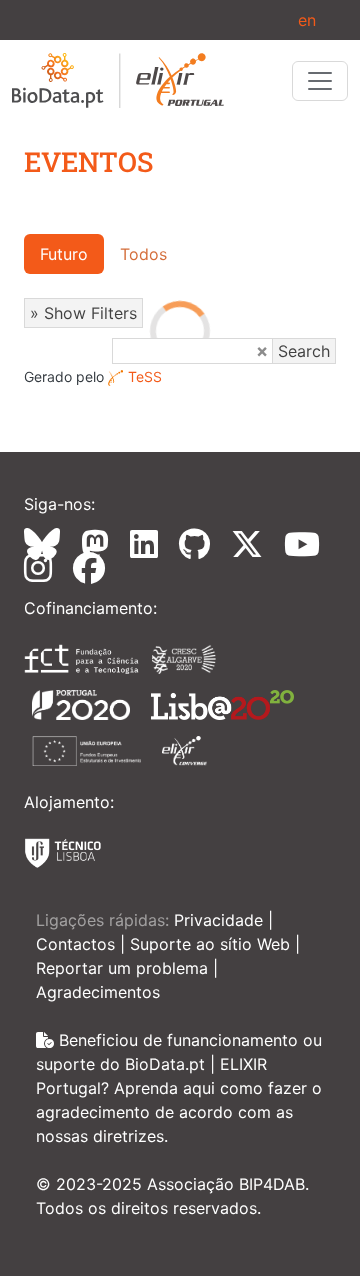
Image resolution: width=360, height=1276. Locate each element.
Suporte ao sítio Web (212, 944)
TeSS (145, 376)
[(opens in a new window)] (50, 544)
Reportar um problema (124, 968)
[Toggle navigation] (320, 81)
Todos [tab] (143, 254)
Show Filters (90, 313)
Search (304, 351)
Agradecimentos (98, 992)
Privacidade (221, 920)
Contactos (78, 944)
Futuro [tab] (64, 254)
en (307, 20)
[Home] (118, 80)
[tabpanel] (180, 331)
